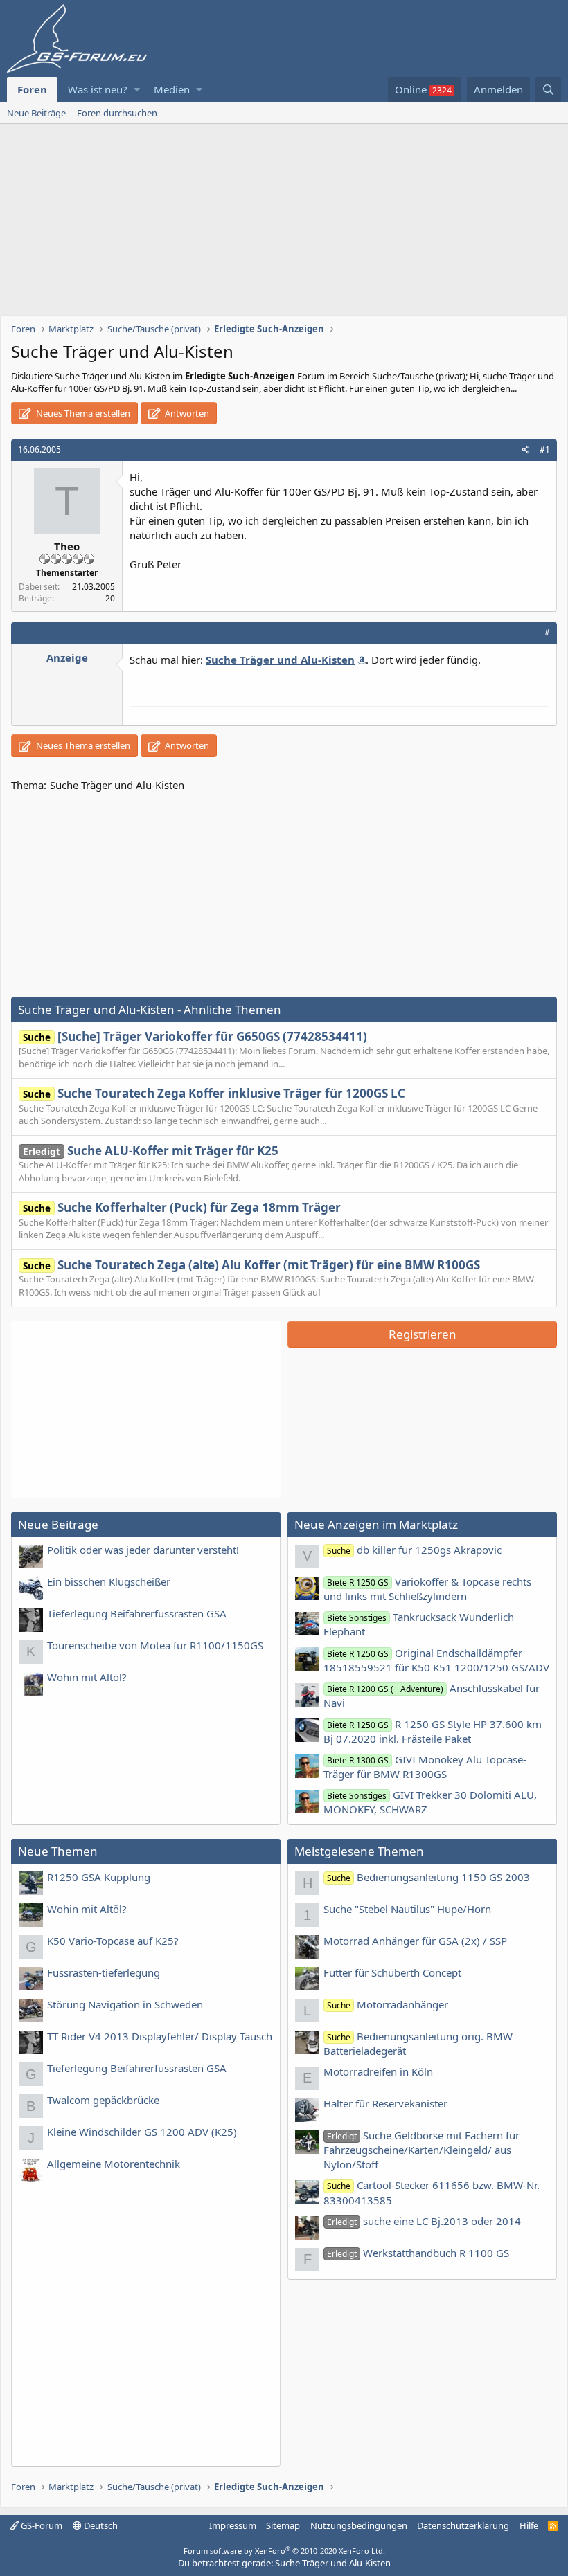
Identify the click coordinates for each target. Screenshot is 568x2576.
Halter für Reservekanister (385, 2103)
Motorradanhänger (388, 2004)
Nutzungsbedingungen (359, 2525)
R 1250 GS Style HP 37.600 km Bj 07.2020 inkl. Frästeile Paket (433, 1731)
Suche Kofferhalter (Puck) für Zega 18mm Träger (182, 1207)
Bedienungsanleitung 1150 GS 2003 (428, 1877)
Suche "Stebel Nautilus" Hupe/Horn (407, 1909)
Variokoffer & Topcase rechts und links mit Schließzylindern (427, 1589)
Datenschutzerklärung (463, 2525)
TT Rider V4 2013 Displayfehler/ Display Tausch (160, 2036)
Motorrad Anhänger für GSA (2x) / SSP (415, 1941)
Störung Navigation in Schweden (125, 2004)
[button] (137, 90)
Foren (32, 89)
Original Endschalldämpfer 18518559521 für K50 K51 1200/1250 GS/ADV (436, 1660)
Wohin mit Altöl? (87, 1677)
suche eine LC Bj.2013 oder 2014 (424, 2221)
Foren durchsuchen (117, 113)
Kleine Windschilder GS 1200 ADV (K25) (142, 2132)
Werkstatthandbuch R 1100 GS (418, 2253)
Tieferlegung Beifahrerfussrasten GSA (137, 1613)
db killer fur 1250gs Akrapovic (414, 1550)
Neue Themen (58, 1851)
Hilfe (529, 2525)
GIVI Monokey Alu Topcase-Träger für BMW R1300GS (425, 1767)
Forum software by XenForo (284, 2551)
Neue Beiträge (36, 113)
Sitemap (283, 2525)
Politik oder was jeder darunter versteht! (143, 1550)
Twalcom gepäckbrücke (103, 2100)
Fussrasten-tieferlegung (104, 1972)
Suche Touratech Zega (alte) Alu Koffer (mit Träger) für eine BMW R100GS (251, 1265)
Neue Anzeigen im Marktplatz (376, 1524)
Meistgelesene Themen (359, 1851)
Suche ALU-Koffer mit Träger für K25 (151, 1151)
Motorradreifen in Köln (378, 2071)
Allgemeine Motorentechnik (114, 2164)
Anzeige (67, 657)
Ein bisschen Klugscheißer (109, 1581)
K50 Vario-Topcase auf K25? (113, 1941)
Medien (172, 89)
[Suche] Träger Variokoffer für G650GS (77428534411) (195, 1036)
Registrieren (423, 1334)
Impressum (233, 2525)
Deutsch (100, 2525)
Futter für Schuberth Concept (392, 1972)
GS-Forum (41, 2525)
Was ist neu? (98, 89)
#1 (545, 450)
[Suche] (548, 90)
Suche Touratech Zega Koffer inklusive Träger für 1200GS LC (214, 1093)
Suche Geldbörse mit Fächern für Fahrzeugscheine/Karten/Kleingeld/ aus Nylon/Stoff (421, 2150)
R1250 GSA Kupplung (99, 1877)
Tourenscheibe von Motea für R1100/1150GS (155, 1645)
